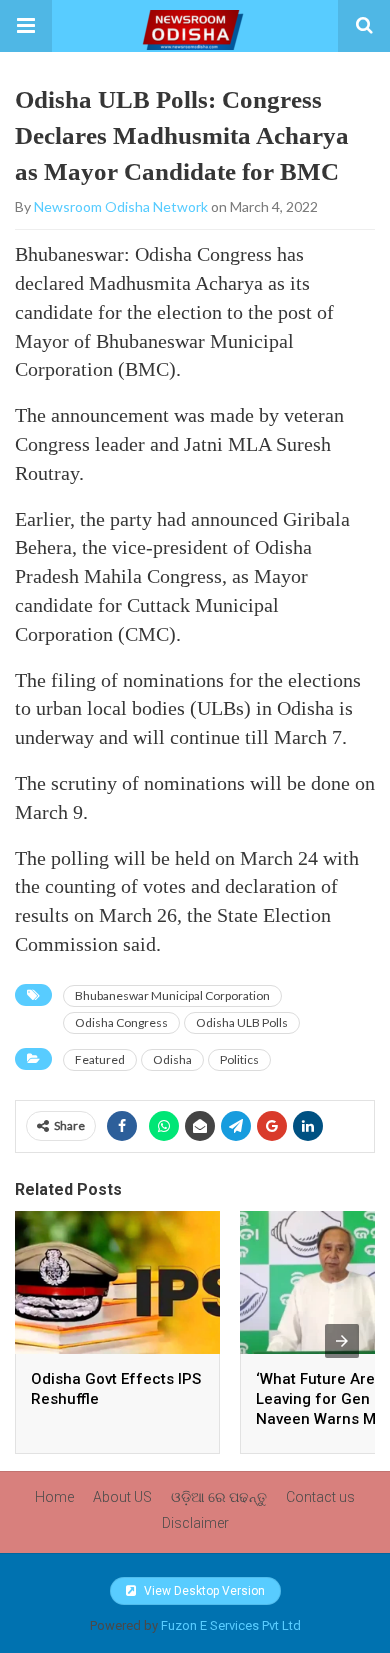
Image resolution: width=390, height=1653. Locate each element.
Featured (100, 1059)
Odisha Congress (121, 1022)
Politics (239, 1059)
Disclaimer (195, 1523)
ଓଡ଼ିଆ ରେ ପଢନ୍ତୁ (219, 1497)
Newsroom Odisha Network (121, 206)
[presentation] (342, 1341)
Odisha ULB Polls (242, 1022)
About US (122, 1497)
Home (54, 1497)
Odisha (172, 1059)
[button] (26, 26)
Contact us (320, 1497)
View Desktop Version (203, 1591)
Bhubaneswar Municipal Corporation (172, 995)
